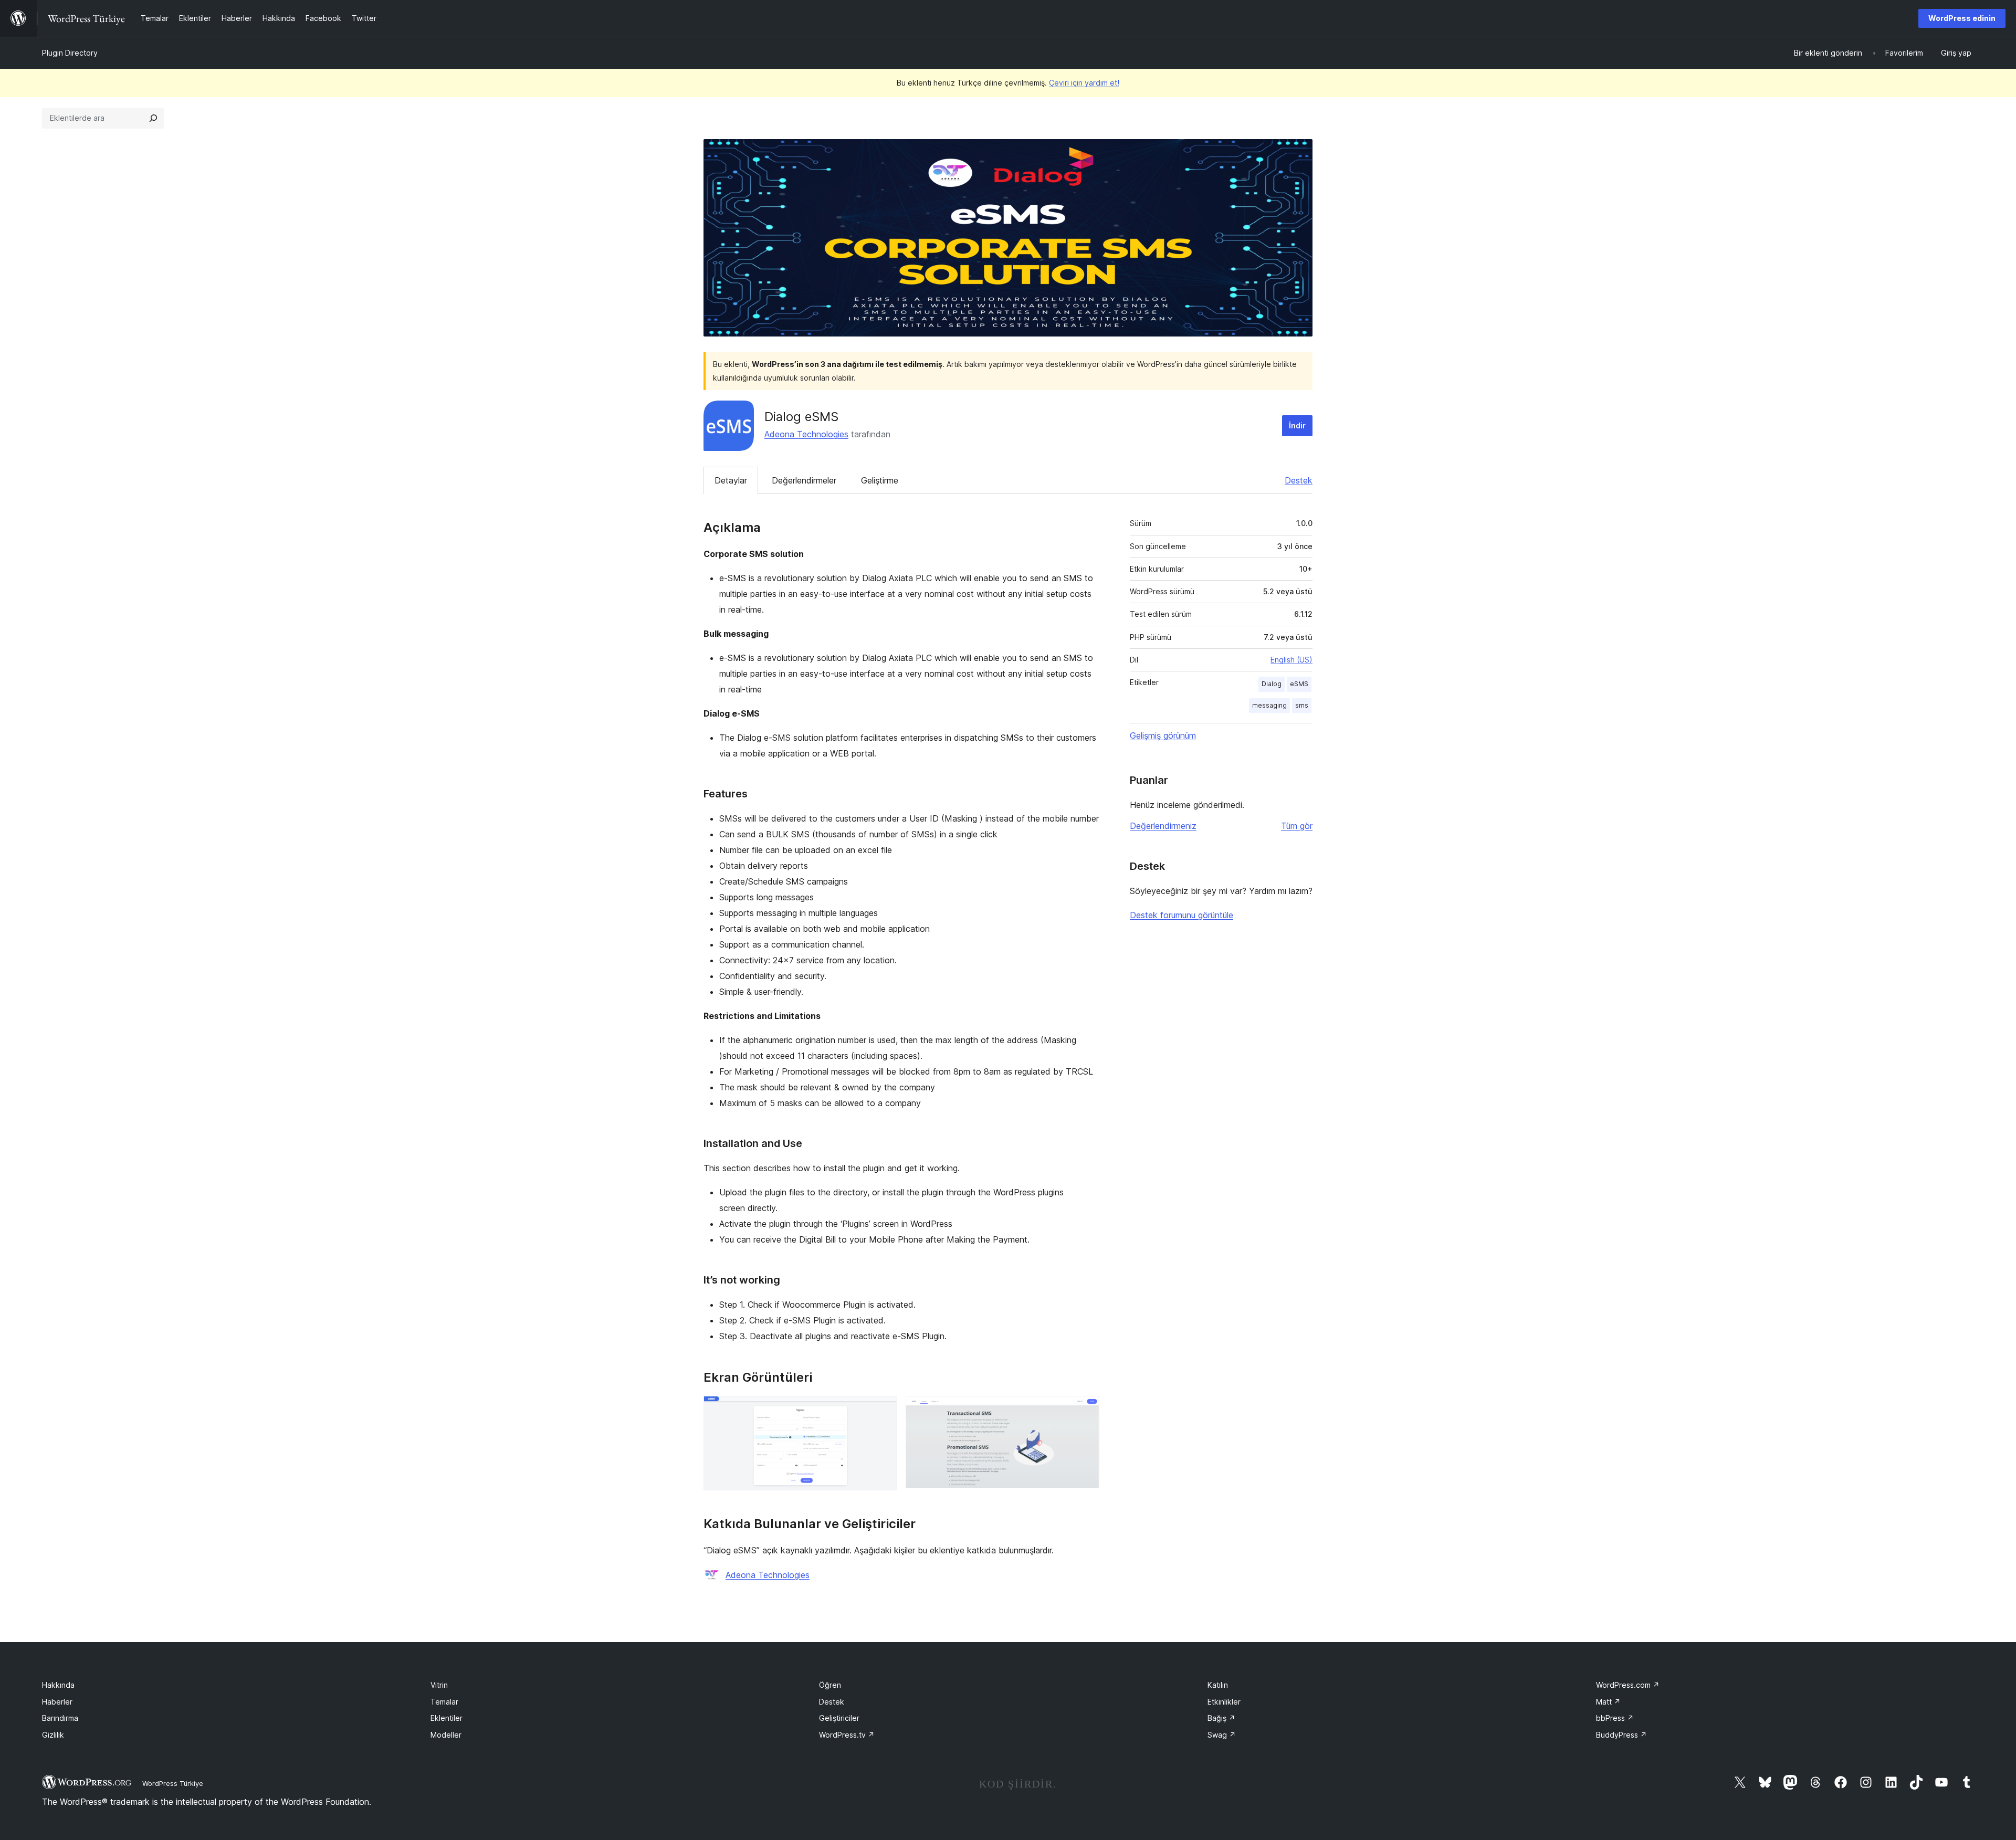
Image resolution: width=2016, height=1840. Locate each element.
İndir (1297, 425)
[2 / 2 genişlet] (1085, 1410)
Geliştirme (880, 480)
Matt (1608, 1702)
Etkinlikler (1224, 1702)
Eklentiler (447, 1718)
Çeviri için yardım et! (1084, 83)
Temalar (444, 1702)
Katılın (1218, 1685)
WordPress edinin (1962, 18)
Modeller (446, 1735)
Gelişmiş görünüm (1163, 735)
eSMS (1299, 684)
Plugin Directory (70, 53)
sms (1302, 705)
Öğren (830, 1685)
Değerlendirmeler (804, 480)
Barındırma (60, 1718)
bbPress (1615, 1718)
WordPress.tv (847, 1735)
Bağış (1221, 1718)
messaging (1269, 705)
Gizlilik (53, 1735)
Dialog (1272, 684)
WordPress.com (1628, 1685)
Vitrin (439, 1685)
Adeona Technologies (806, 434)
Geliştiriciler (839, 1718)
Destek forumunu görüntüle (1182, 915)
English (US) (1291, 660)
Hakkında (58, 1685)
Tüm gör (1297, 826)
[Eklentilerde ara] (153, 118)
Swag (1222, 1735)
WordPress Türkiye (173, 1783)
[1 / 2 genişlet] (883, 1410)
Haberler (57, 1702)
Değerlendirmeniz (1163, 826)
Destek (1299, 480)
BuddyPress (1621, 1735)
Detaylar (731, 480)
